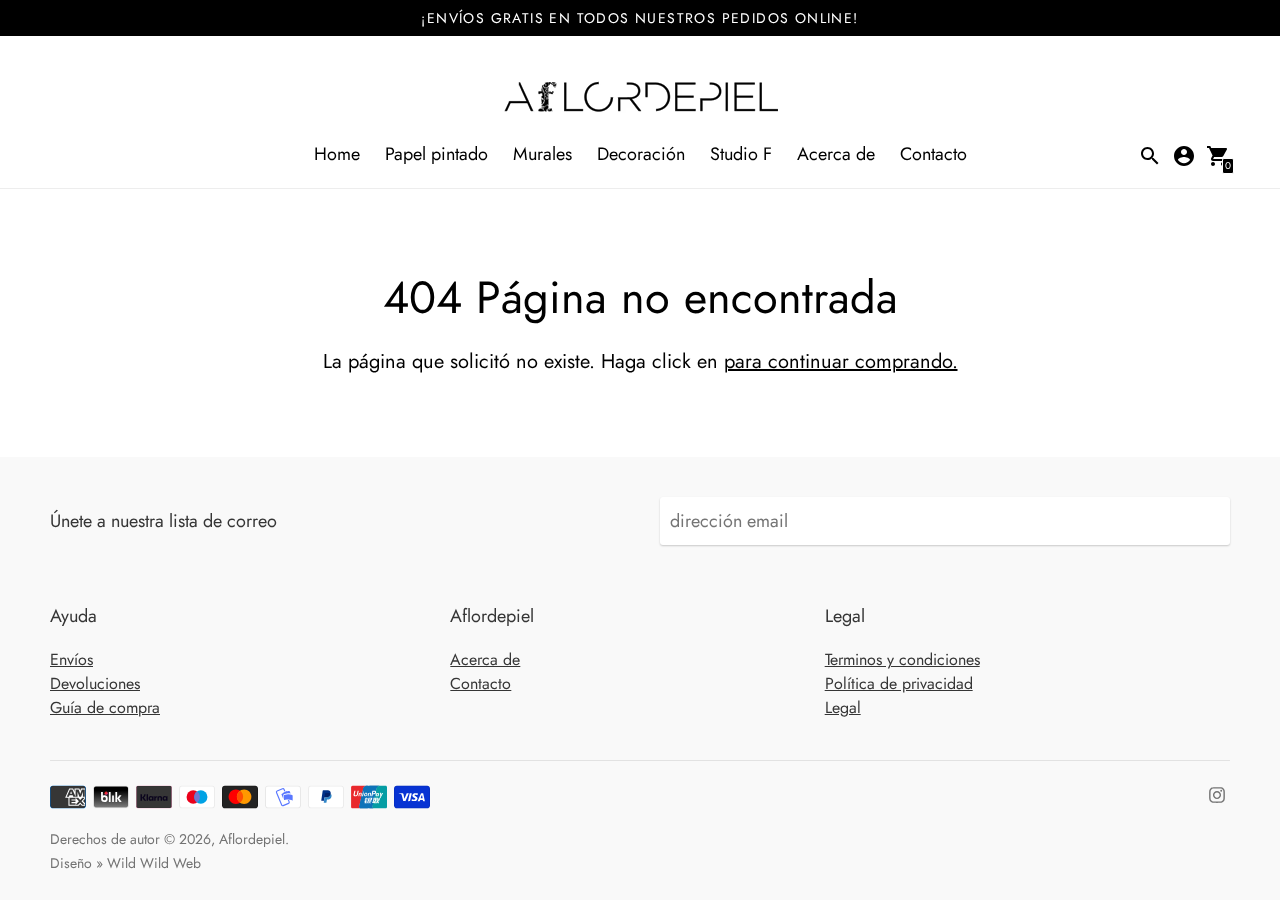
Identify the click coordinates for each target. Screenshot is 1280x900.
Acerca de (836, 154)
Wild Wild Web (154, 863)
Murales (542, 154)
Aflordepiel (252, 839)
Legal (843, 707)
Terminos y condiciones (902, 659)
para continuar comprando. (841, 361)
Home (337, 154)
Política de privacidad (899, 683)
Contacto (933, 154)
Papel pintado (436, 154)
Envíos (71, 659)
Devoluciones (95, 683)
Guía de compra (105, 707)
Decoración (641, 154)
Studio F (741, 154)
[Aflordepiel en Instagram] (1217, 793)
